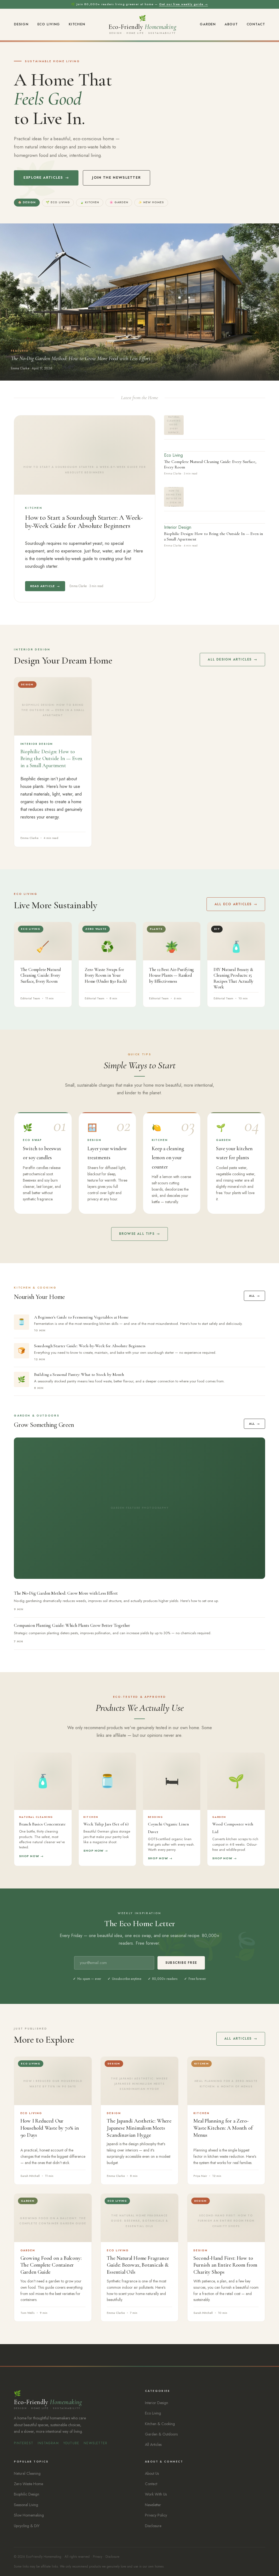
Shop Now (29, 1856)
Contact (256, 24)
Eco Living (49, 24)
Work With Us (156, 2494)
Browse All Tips (137, 1234)
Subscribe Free (181, 1963)
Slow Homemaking (29, 2515)
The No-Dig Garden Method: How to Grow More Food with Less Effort (81, 358)
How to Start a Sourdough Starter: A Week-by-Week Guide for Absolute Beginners (84, 522)
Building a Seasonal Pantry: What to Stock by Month (79, 1374)
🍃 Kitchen (90, 202)
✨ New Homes (151, 202)
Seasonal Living (26, 2505)
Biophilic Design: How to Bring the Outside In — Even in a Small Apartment (51, 759)
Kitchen (77, 24)
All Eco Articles (233, 904)
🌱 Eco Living (58, 202)
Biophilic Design (27, 2494)
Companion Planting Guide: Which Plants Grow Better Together (72, 1625)
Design (21, 24)
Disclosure (153, 2526)
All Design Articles (230, 659)
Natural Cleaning (27, 2473)
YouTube (71, 2443)
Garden (208, 24)
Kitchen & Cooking (160, 2424)
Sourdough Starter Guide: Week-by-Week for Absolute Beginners (90, 1346)
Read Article (43, 586)
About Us (152, 2473)
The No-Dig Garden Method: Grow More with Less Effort (66, 1593)
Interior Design (178, 527)
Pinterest (24, 2443)
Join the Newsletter (116, 177)
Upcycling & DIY (27, 2526)
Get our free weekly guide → (184, 4)
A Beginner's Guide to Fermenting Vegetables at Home (81, 1317)
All (252, 1296)
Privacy (98, 2556)
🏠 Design (27, 202)
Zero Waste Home (28, 2484)
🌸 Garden (119, 202)
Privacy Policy (156, 2515)
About (231, 24)
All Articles (238, 2039)
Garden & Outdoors (161, 2434)
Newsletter (95, 2443)
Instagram (48, 2443)
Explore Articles (43, 177)
